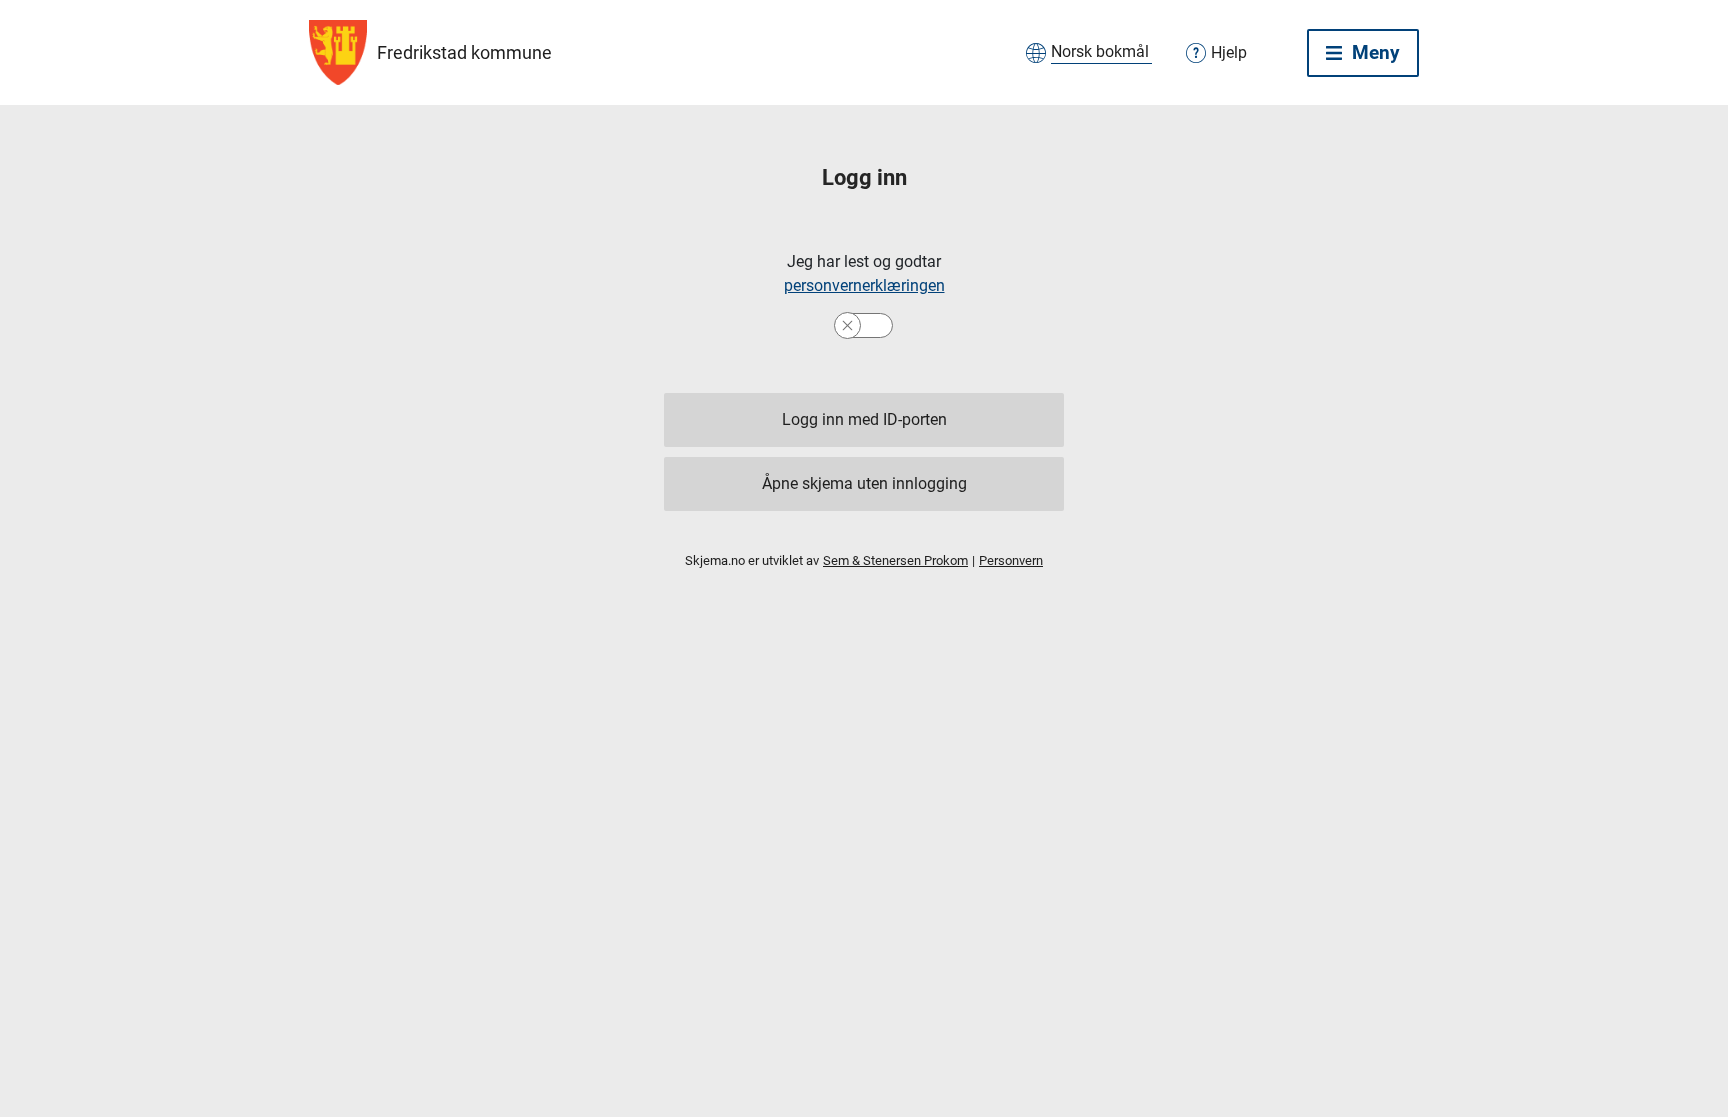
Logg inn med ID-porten (864, 419)
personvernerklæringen (864, 285)
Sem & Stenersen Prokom (895, 560)
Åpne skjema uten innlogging (864, 483)
